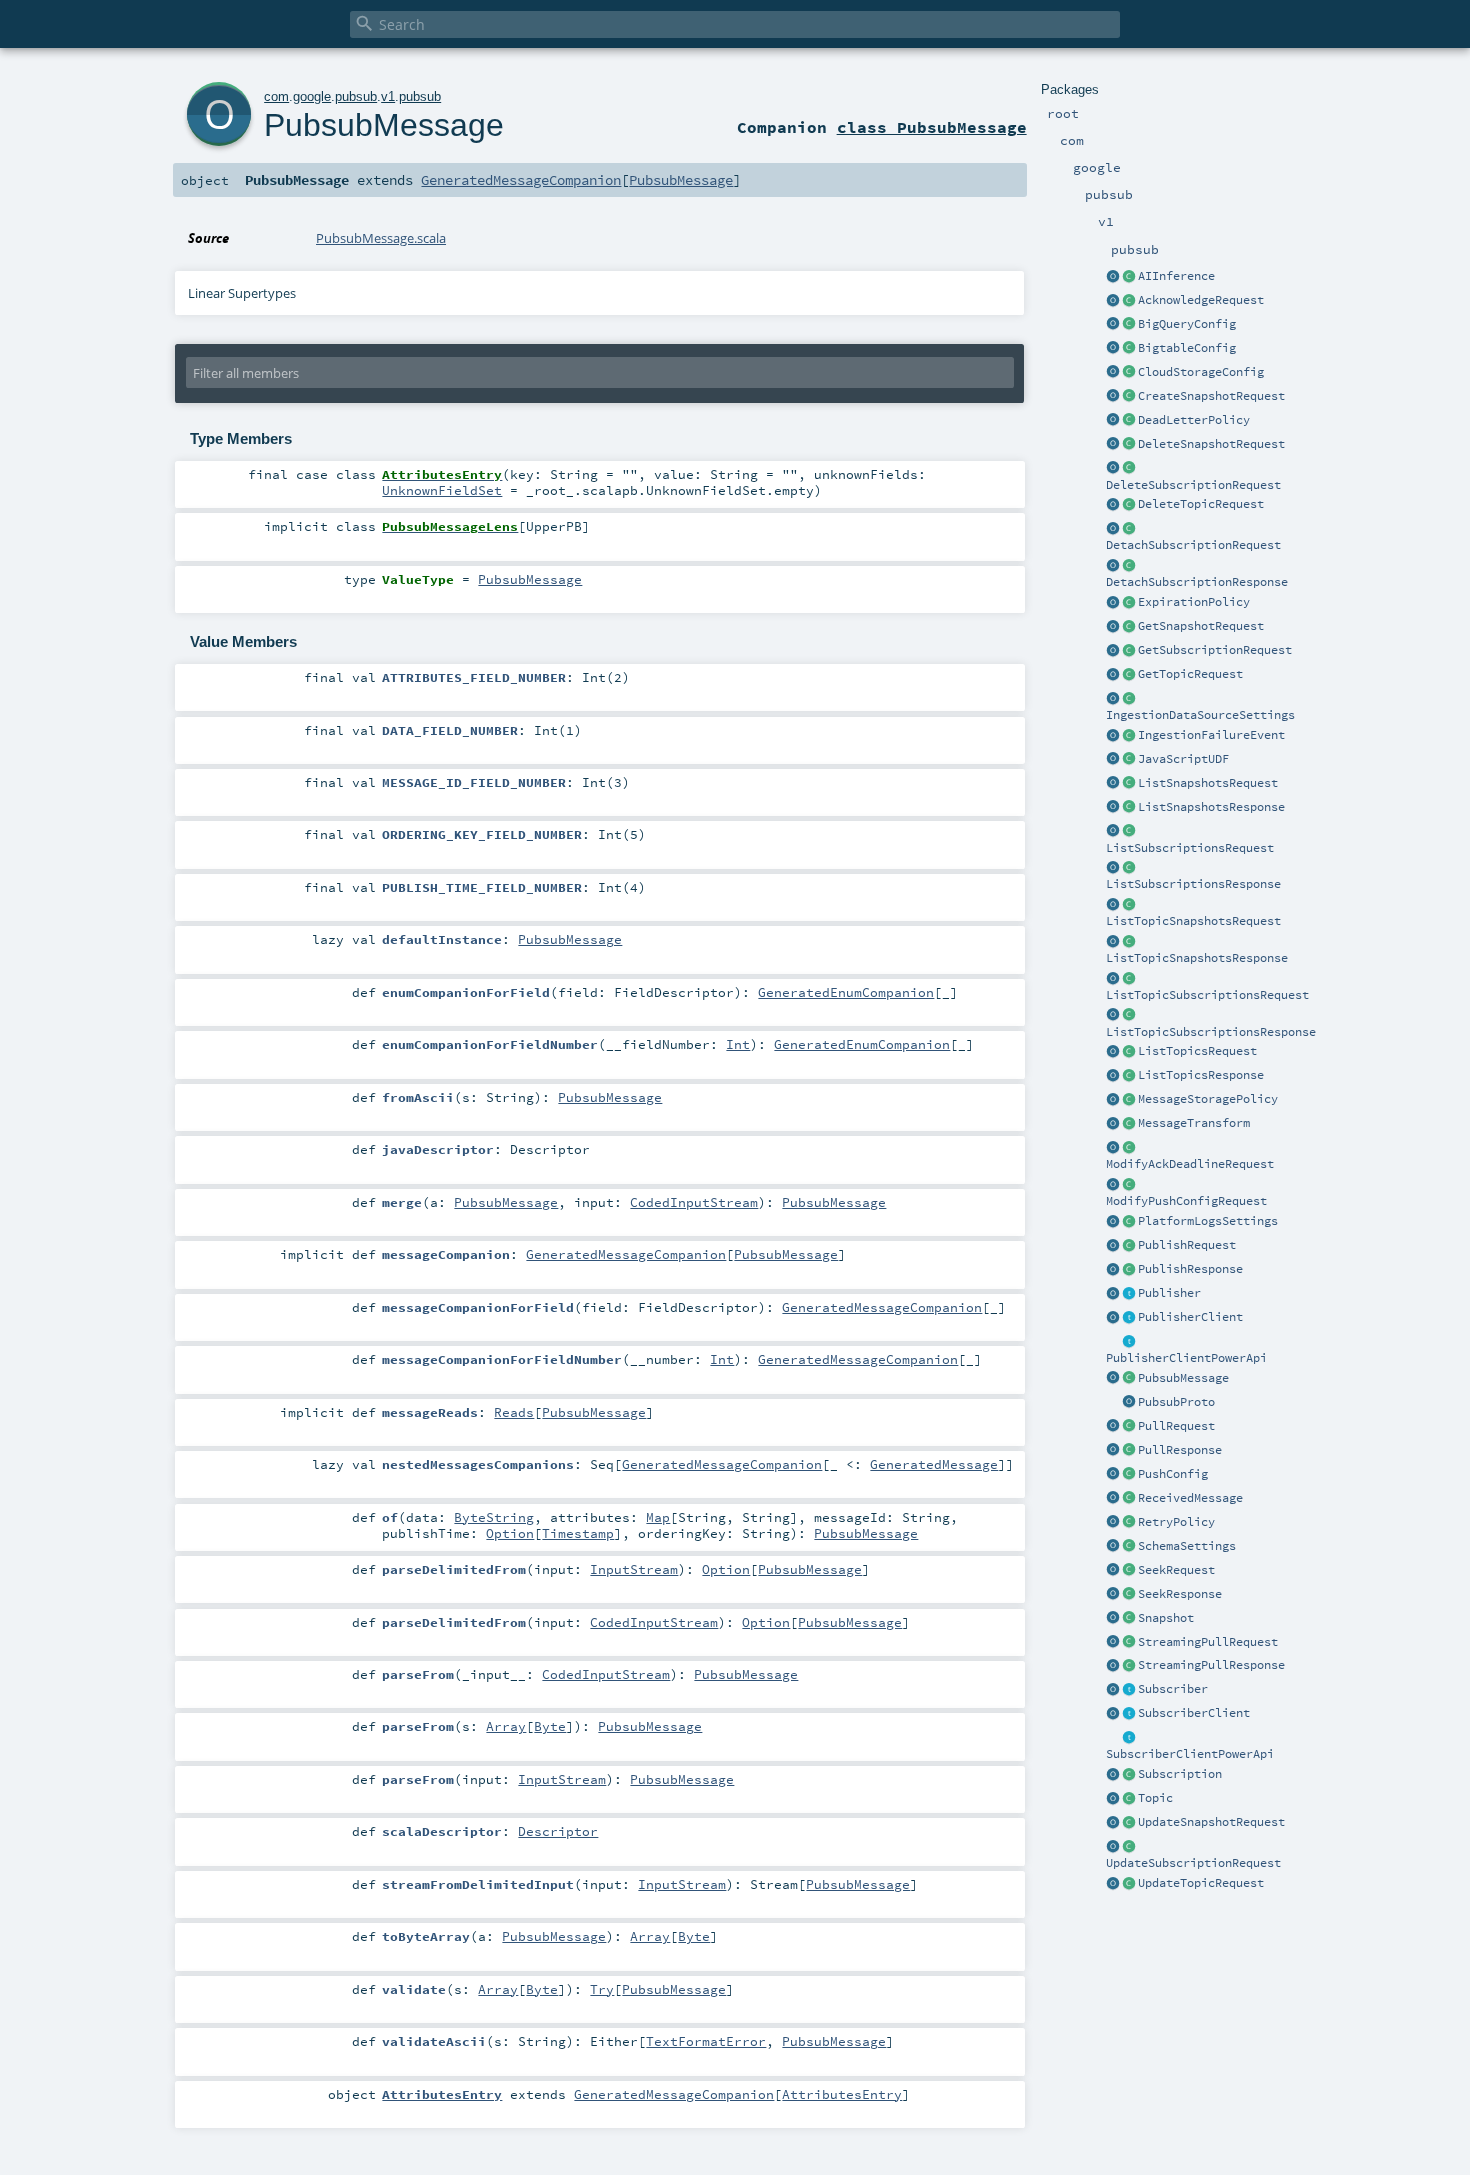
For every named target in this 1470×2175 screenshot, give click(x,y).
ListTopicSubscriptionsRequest (1207, 995)
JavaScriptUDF (1183, 759)
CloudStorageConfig (1201, 372)
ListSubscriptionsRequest (1190, 848)
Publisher (1169, 1293)
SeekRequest (1176, 1570)
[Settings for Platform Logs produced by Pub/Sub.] (1129, 1222)
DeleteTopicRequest (1201, 504)
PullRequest (1176, 1426)
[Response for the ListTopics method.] (1129, 1076)
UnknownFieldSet (442, 490)
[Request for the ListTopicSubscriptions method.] (1129, 979)
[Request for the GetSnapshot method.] (1129, 627)
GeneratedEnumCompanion (846, 992)
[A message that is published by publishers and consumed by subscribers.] (1129, 1379)
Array (506, 1726)
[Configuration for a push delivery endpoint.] (1129, 1475)
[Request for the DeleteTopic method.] (1129, 505)
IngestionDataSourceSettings (1200, 715)
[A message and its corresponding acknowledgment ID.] (1129, 1499)
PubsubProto (1176, 1402)
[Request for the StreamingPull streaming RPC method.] (1129, 1643)
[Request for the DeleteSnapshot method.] (1129, 445)
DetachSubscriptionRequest (1193, 545)
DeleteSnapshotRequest (1211, 444)
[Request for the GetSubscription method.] (1129, 651)
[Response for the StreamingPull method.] (1129, 1666)
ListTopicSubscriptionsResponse (1211, 1032)
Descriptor (558, 1831)
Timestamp (578, 1533)
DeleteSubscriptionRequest (1193, 485)
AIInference (1176, 276)
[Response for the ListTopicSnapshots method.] (1129, 942)
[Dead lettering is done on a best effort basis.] (1129, 421)
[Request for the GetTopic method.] (1129, 675)
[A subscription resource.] (1129, 1775)
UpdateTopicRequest (1201, 1883)
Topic (1155, 1798)
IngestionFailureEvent (1211, 735)
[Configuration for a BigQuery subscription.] (1129, 325)
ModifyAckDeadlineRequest (1190, 1164)
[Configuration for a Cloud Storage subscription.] (1129, 373)
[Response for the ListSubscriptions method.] (1129, 868)
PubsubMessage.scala (381, 238)
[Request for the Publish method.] (1129, 1246)
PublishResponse (1190, 1269)
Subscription (1180, 1774)
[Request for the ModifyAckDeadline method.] (1129, 1148)
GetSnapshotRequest (1201, 626)
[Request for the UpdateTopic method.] (1129, 1884)
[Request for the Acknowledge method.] (1129, 301)
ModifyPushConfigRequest (1186, 1201)
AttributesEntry (842, 2094)
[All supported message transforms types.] (1129, 1124)
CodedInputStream (694, 1202)
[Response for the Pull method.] (1129, 1451)
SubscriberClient (1194, 1713)
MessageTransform (1194, 1123)
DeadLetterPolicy (1194, 420)
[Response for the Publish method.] (1129, 1270)
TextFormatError (706, 2041)
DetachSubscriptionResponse (1197, 582)
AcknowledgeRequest (1201, 300)
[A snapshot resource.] (1129, 1619)
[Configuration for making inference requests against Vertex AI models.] (1129, 277)
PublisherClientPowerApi (1186, 1358)
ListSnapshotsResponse (1211, 807)
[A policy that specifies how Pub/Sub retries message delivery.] (1129, 1523)
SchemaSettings (1187, 1546)
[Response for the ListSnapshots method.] (1129, 808)
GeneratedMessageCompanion (521, 180)
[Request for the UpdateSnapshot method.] (1129, 1823)
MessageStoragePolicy (1208, 1099)
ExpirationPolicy (1194, 602)
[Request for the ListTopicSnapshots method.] (1129, 905)
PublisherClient (1190, 1317)
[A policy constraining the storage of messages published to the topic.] (1129, 1100)
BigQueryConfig (1187, 324)
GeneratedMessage (934, 1464)
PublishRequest (1187, 1245)
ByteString (494, 1517)
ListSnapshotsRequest (1208, 783)
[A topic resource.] (1129, 1799)
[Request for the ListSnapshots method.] (1129, 784)
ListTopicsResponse (1201, 1075)
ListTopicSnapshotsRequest (1193, 921)
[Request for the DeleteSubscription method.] (1129, 469)
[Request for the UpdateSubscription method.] (1129, 1847)
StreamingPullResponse (1211, 1665)
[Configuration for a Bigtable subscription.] (1129, 349)
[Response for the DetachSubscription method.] (1129, 566)
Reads (514, 1412)
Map (658, 1517)
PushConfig (1173, 1474)
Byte (550, 1726)
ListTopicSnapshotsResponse (1197, 958)
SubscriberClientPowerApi (1190, 1754)
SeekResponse (1180, 1594)
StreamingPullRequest (1208, 1642)
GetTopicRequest (1190, 674)
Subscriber (1173, 1689)
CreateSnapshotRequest (1211, 396)
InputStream (634, 1569)
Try (602, 1989)
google (312, 96)
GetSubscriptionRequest (1215, 650)
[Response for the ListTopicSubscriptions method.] (1129, 1016)
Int (738, 1044)
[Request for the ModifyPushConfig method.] (1129, 1185)
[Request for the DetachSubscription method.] (1129, 529)
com (276, 96)
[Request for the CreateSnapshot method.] (1129, 397)
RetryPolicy (1176, 1522)
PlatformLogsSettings (1208, 1221)
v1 (388, 96)
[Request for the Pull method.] (1129, 1427)
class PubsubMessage (932, 127)
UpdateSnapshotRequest (1211, 1822)
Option (510, 1533)
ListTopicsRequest (1197, 1051)
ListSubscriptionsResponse (1193, 884)
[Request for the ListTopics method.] (1129, 1052)
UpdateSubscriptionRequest (1193, 1863)
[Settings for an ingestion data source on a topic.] (1129, 699)
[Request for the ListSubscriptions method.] (1129, 832)
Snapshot (1166, 1618)
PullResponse (1180, 1450)
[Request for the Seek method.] (1129, 1571)
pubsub (356, 96)
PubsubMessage (1183, 1378)
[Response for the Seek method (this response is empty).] (1129, 1595)
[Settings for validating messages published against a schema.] (1129, 1547)
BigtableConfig (1187, 348)
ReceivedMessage (1190, 1498)
